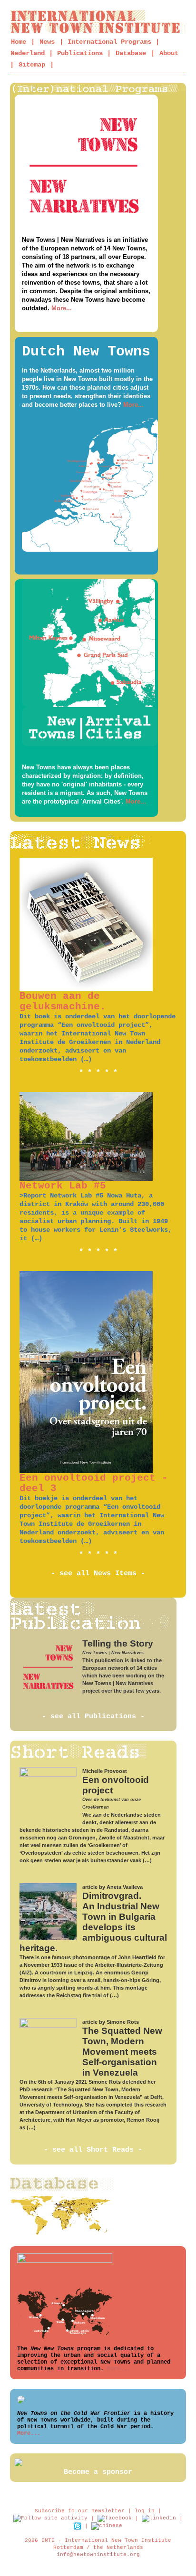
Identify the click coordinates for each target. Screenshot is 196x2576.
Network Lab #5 (63, 1186)
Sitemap (32, 65)
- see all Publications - (93, 1717)
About (169, 53)
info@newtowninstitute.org (98, 2555)
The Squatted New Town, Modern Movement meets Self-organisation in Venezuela (122, 2052)
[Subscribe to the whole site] (50, 2519)
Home (19, 42)
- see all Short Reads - (93, 2150)
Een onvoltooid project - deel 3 (94, 1483)
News (47, 42)
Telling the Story (118, 1643)
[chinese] (107, 2526)
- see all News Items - (98, 1574)
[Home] (98, 22)
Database (131, 53)
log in (145, 2511)
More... (62, 308)
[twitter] (78, 2526)
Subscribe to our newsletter (80, 2511)
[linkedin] (159, 2519)
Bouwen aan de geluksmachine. (63, 1001)
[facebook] (115, 2519)
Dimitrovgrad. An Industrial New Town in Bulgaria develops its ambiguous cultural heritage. (93, 1922)
